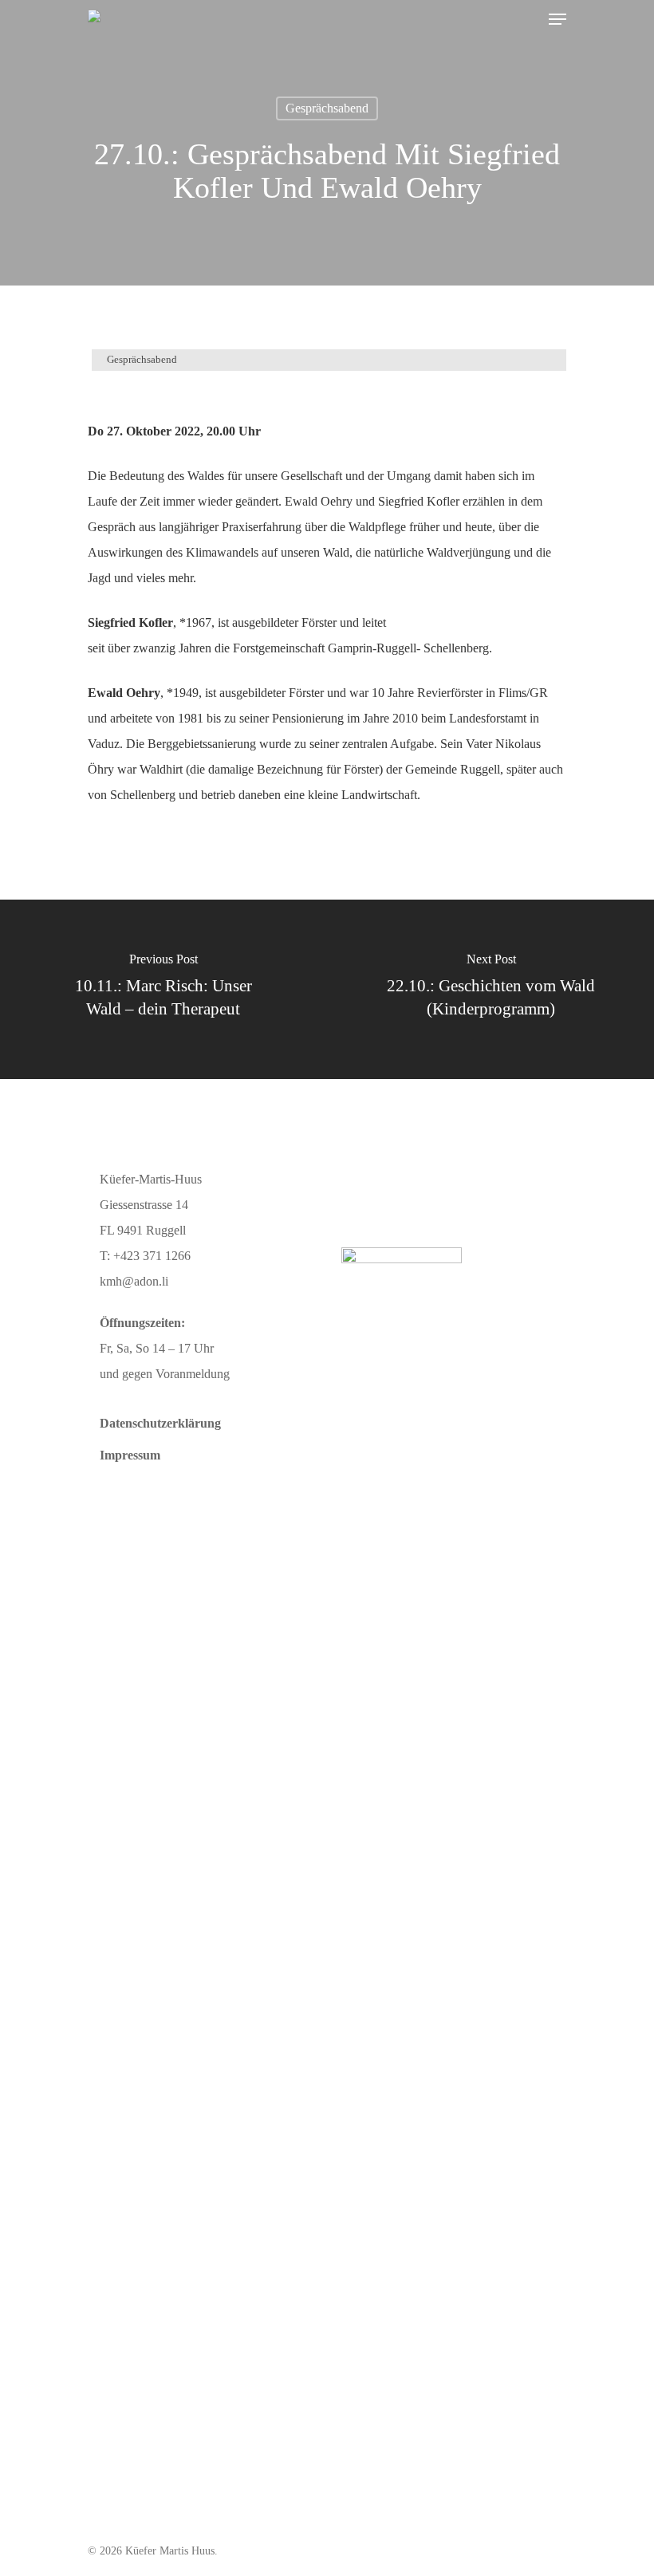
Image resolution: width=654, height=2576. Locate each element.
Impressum (130, 1455)
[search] (526, 19)
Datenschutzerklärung (160, 1423)
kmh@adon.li (134, 1281)
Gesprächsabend (327, 108)
